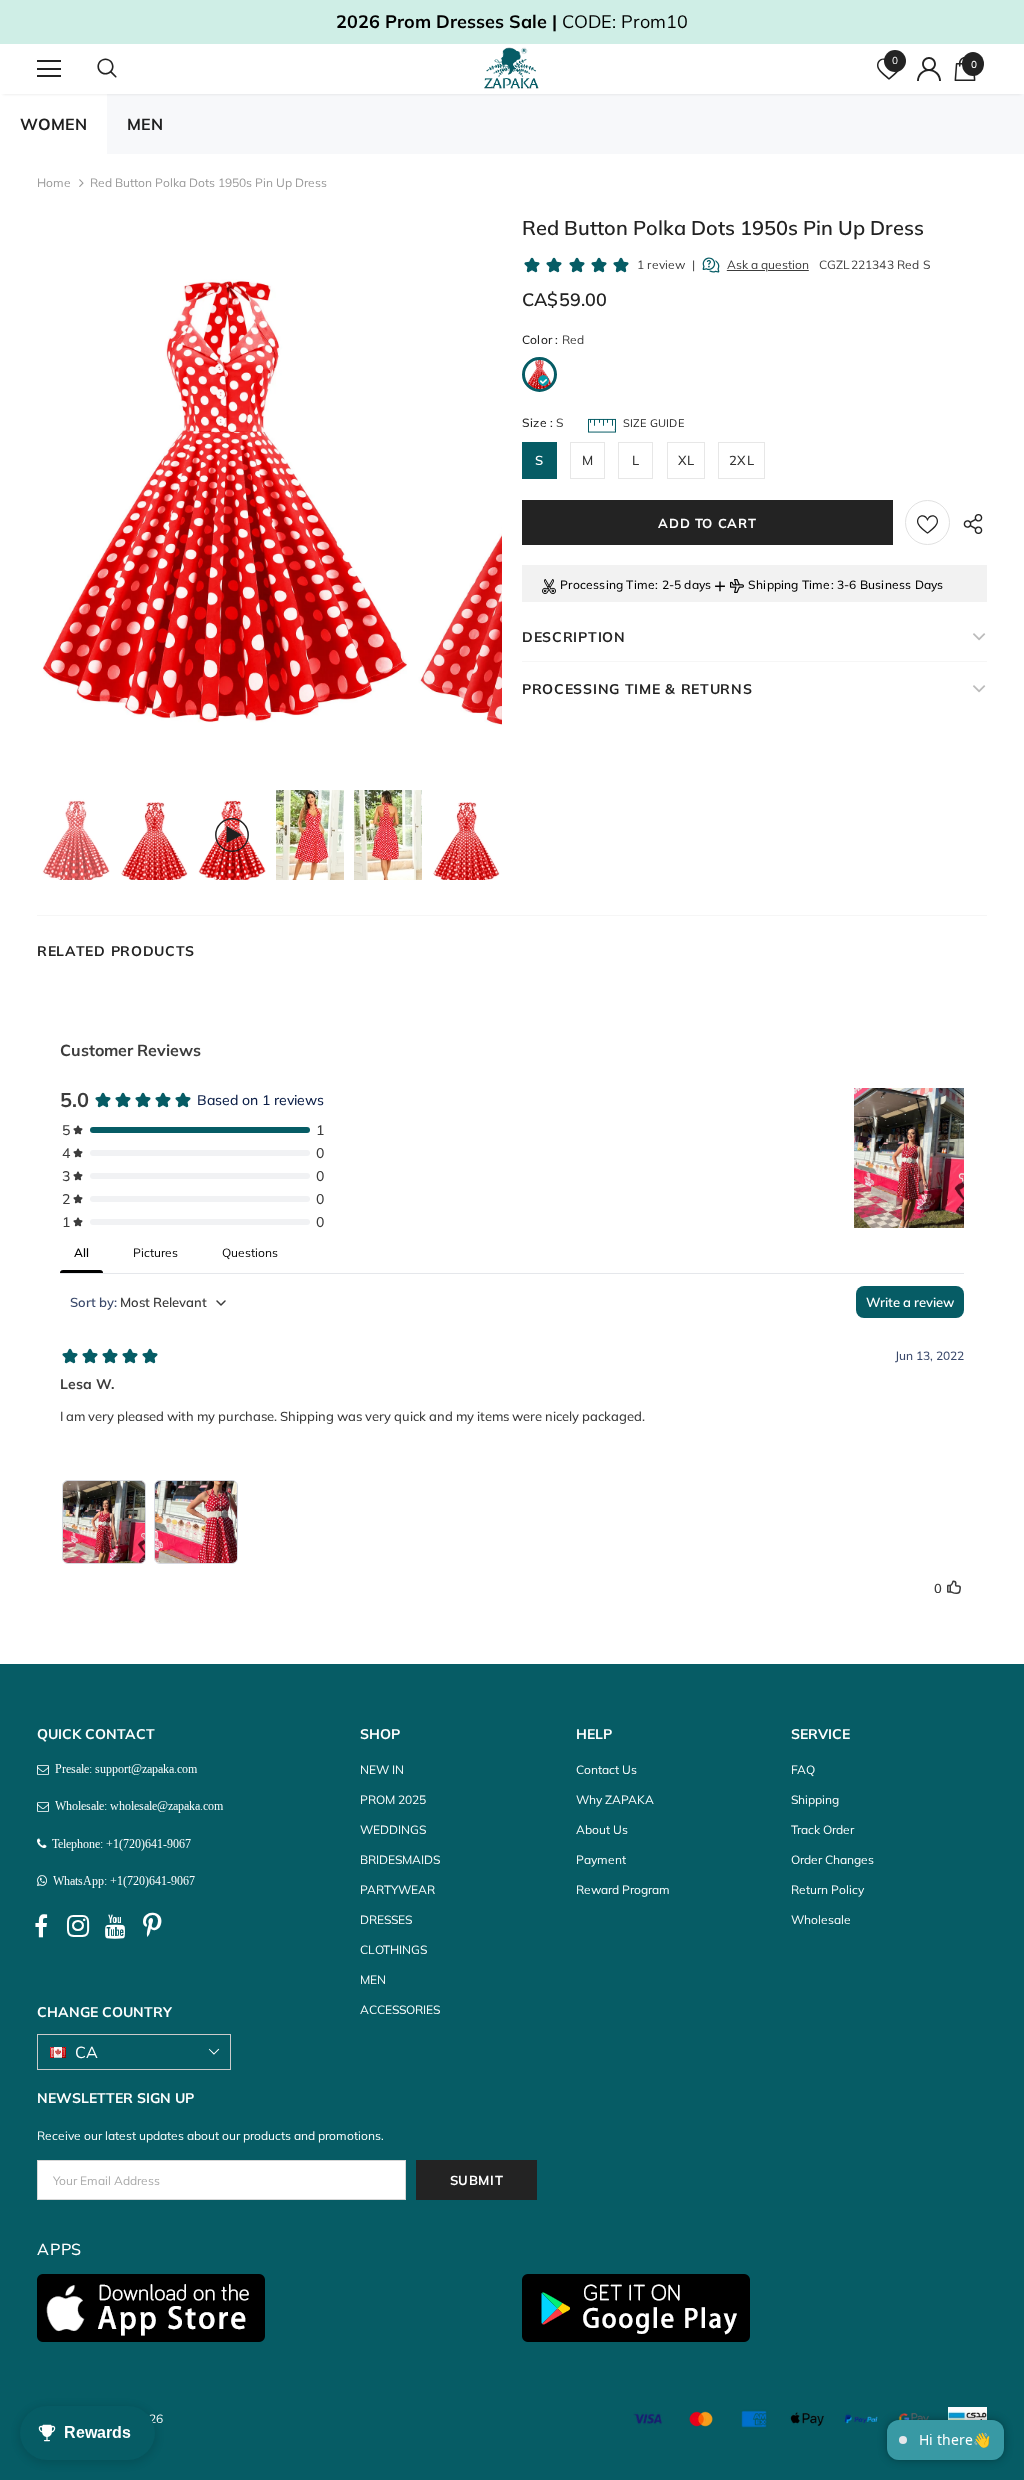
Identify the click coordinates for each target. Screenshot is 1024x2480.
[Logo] (514, 68)
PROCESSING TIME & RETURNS (637, 689)
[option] (223, 500)
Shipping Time (789, 584)
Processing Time (607, 584)
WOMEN (53, 124)
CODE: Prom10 (512, 21)
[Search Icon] (127, 69)
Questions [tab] (250, 1252)
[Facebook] (41, 1926)
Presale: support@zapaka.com (123, 1769)
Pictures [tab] (155, 1252)
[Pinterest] (152, 1926)
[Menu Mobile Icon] (49, 69)
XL (686, 460)
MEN (145, 124)
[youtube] (115, 1926)
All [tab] (81, 1252)
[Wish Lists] (927, 522)
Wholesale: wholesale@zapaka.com (136, 1806)
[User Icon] (929, 69)
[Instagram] (78, 1926)
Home (54, 182)
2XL (741, 460)
